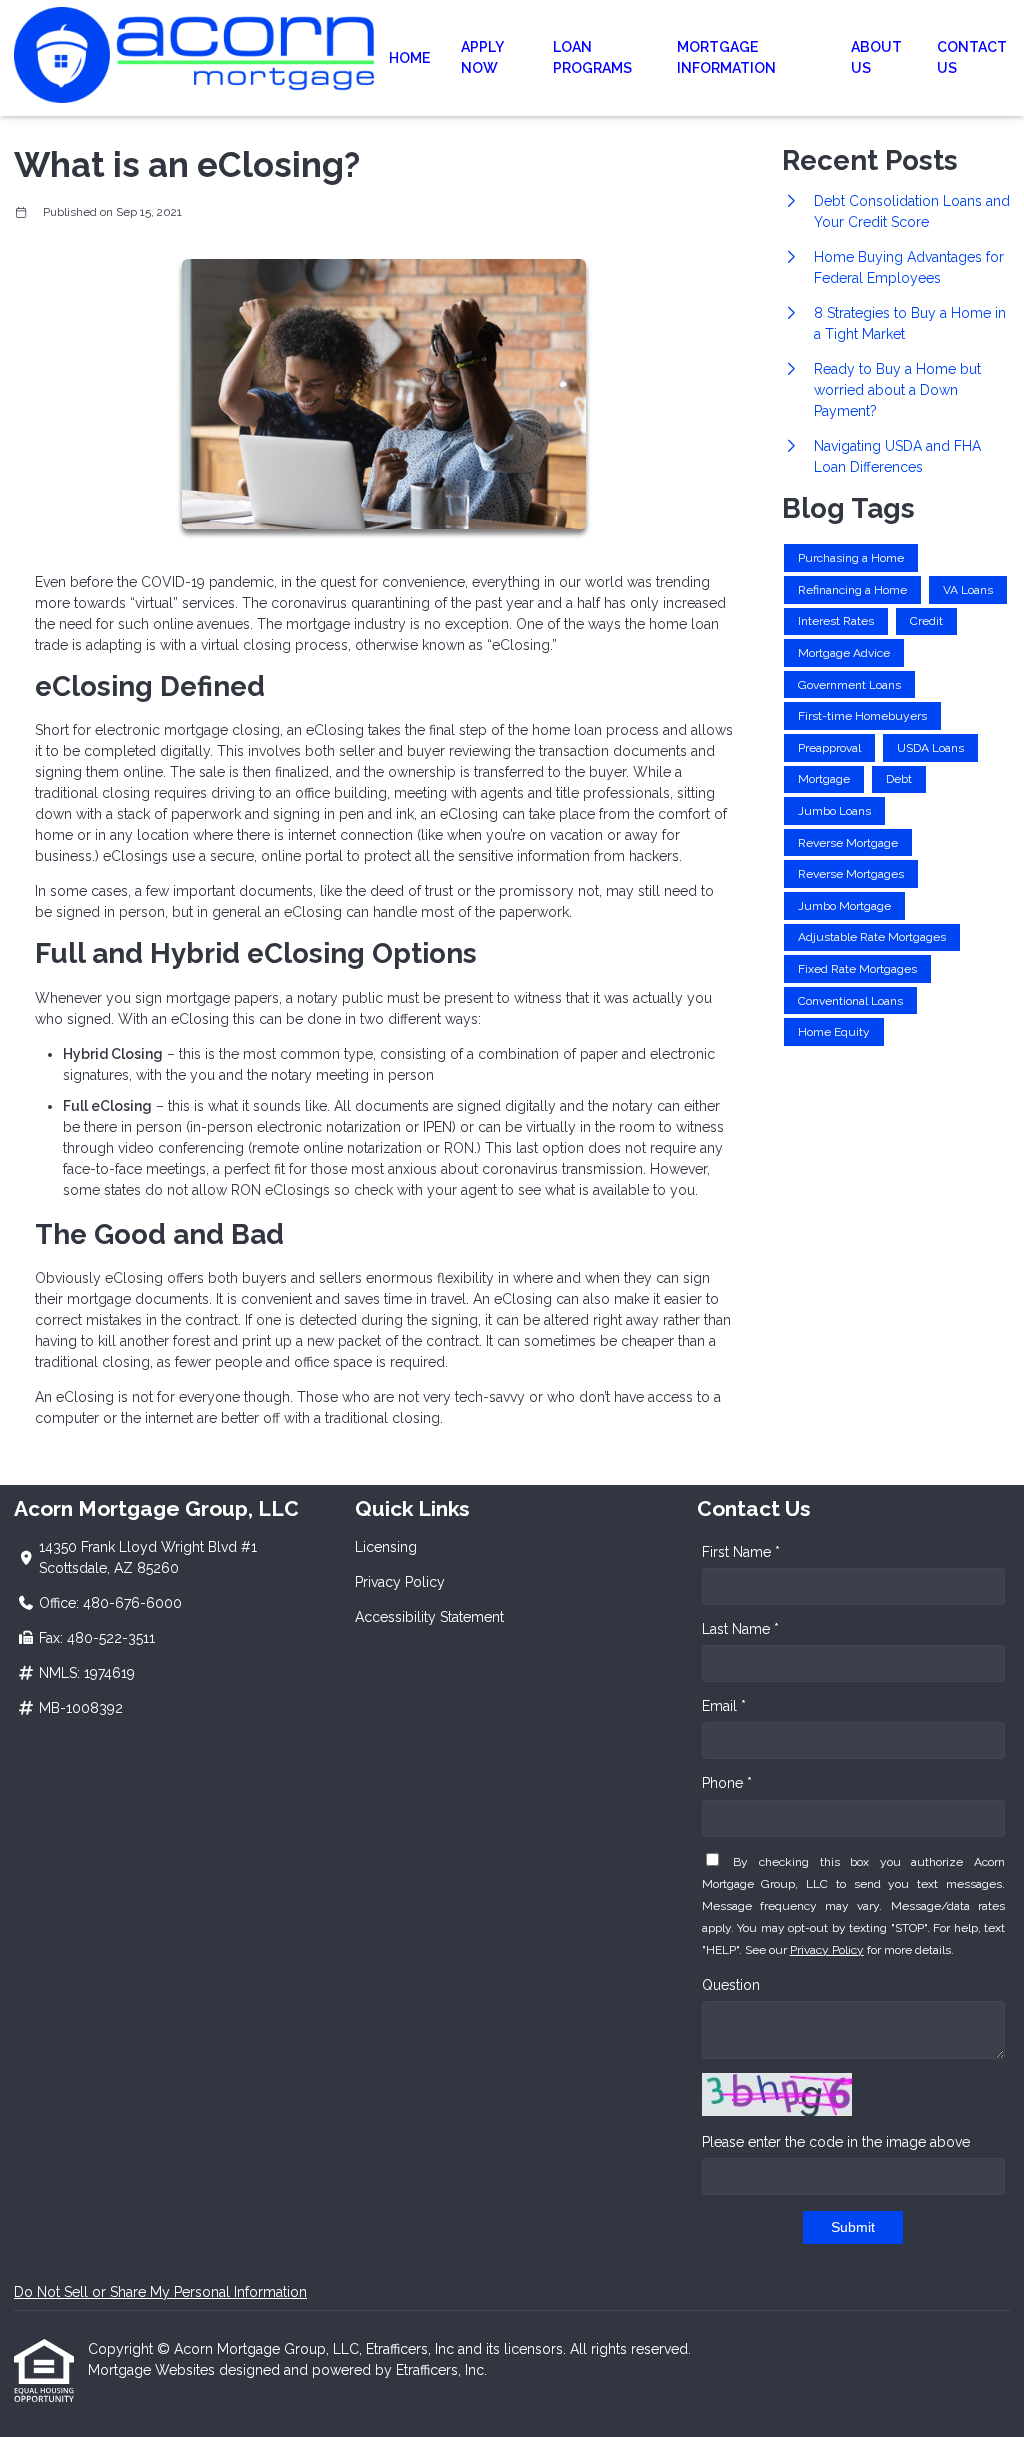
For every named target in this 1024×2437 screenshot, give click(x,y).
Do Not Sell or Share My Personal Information (160, 2292)
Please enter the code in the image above (836, 2142)
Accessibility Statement (429, 1617)
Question (731, 1985)
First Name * (741, 1552)
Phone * (727, 1783)
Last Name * (740, 1629)
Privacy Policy (400, 1582)
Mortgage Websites (153, 2370)
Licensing (386, 1547)
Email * (724, 1706)
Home (409, 58)
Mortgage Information (726, 57)
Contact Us (972, 57)
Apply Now (482, 57)
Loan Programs (592, 57)
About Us (876, 57)
